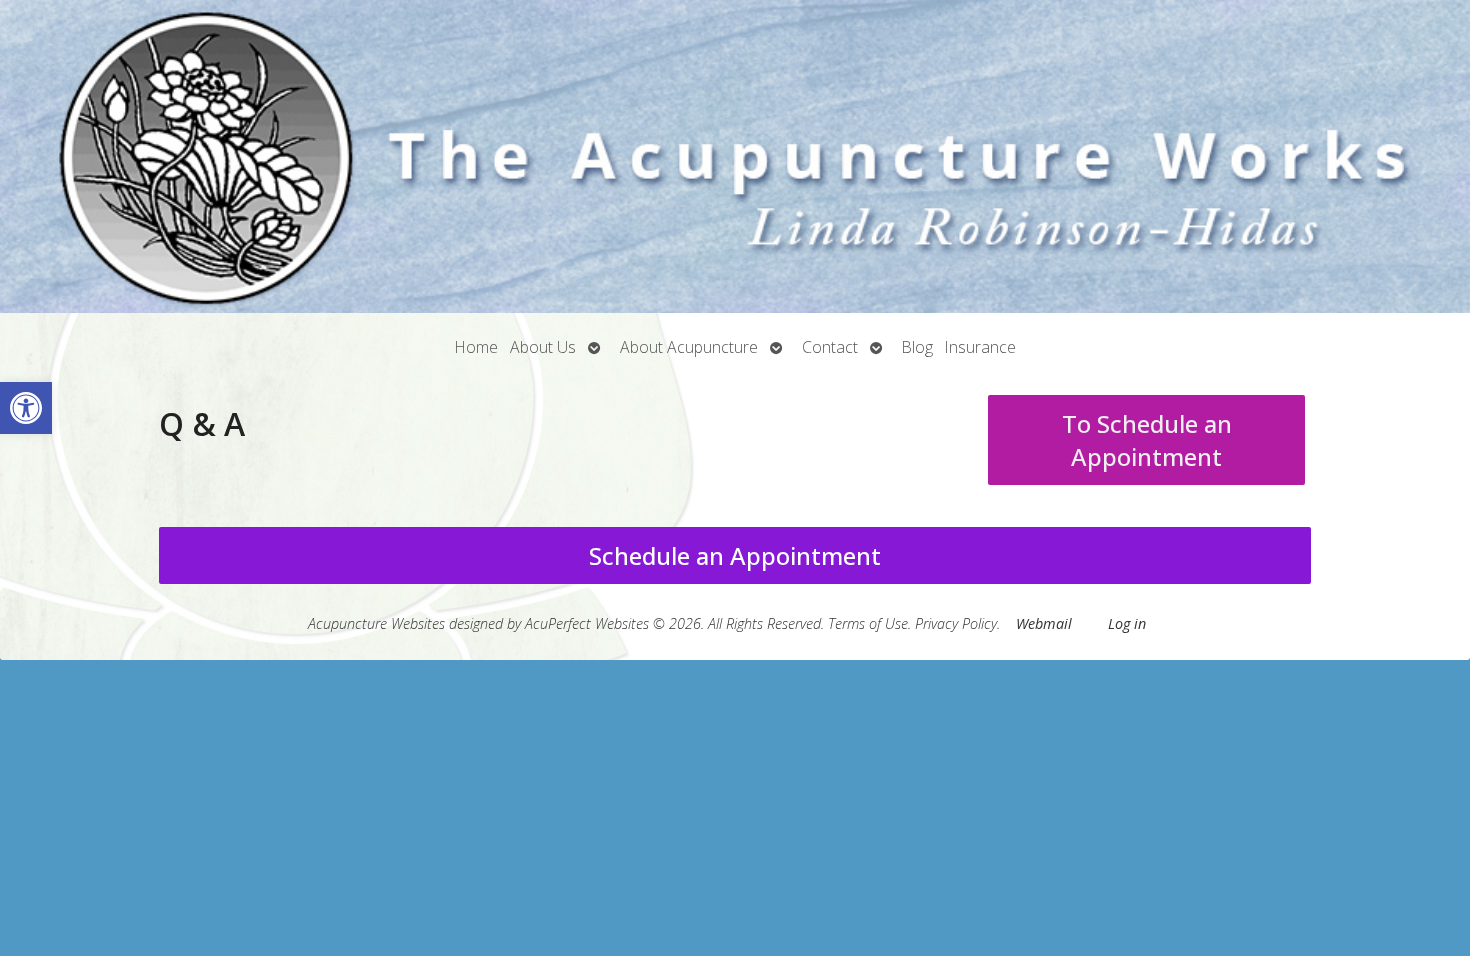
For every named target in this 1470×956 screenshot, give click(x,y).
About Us (543, 347)
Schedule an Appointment (735, 555)
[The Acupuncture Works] (735, 156)
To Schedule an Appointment (1147, 440)
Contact (830, 347)
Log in (1127, 623)
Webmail (1044, 623)
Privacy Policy (956, 623)
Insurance (980, 347)
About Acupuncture (689, 347)
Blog (917, 347)
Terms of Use (868, 623)
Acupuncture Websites (376, 623)
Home (476, 347)
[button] (26, 408)
